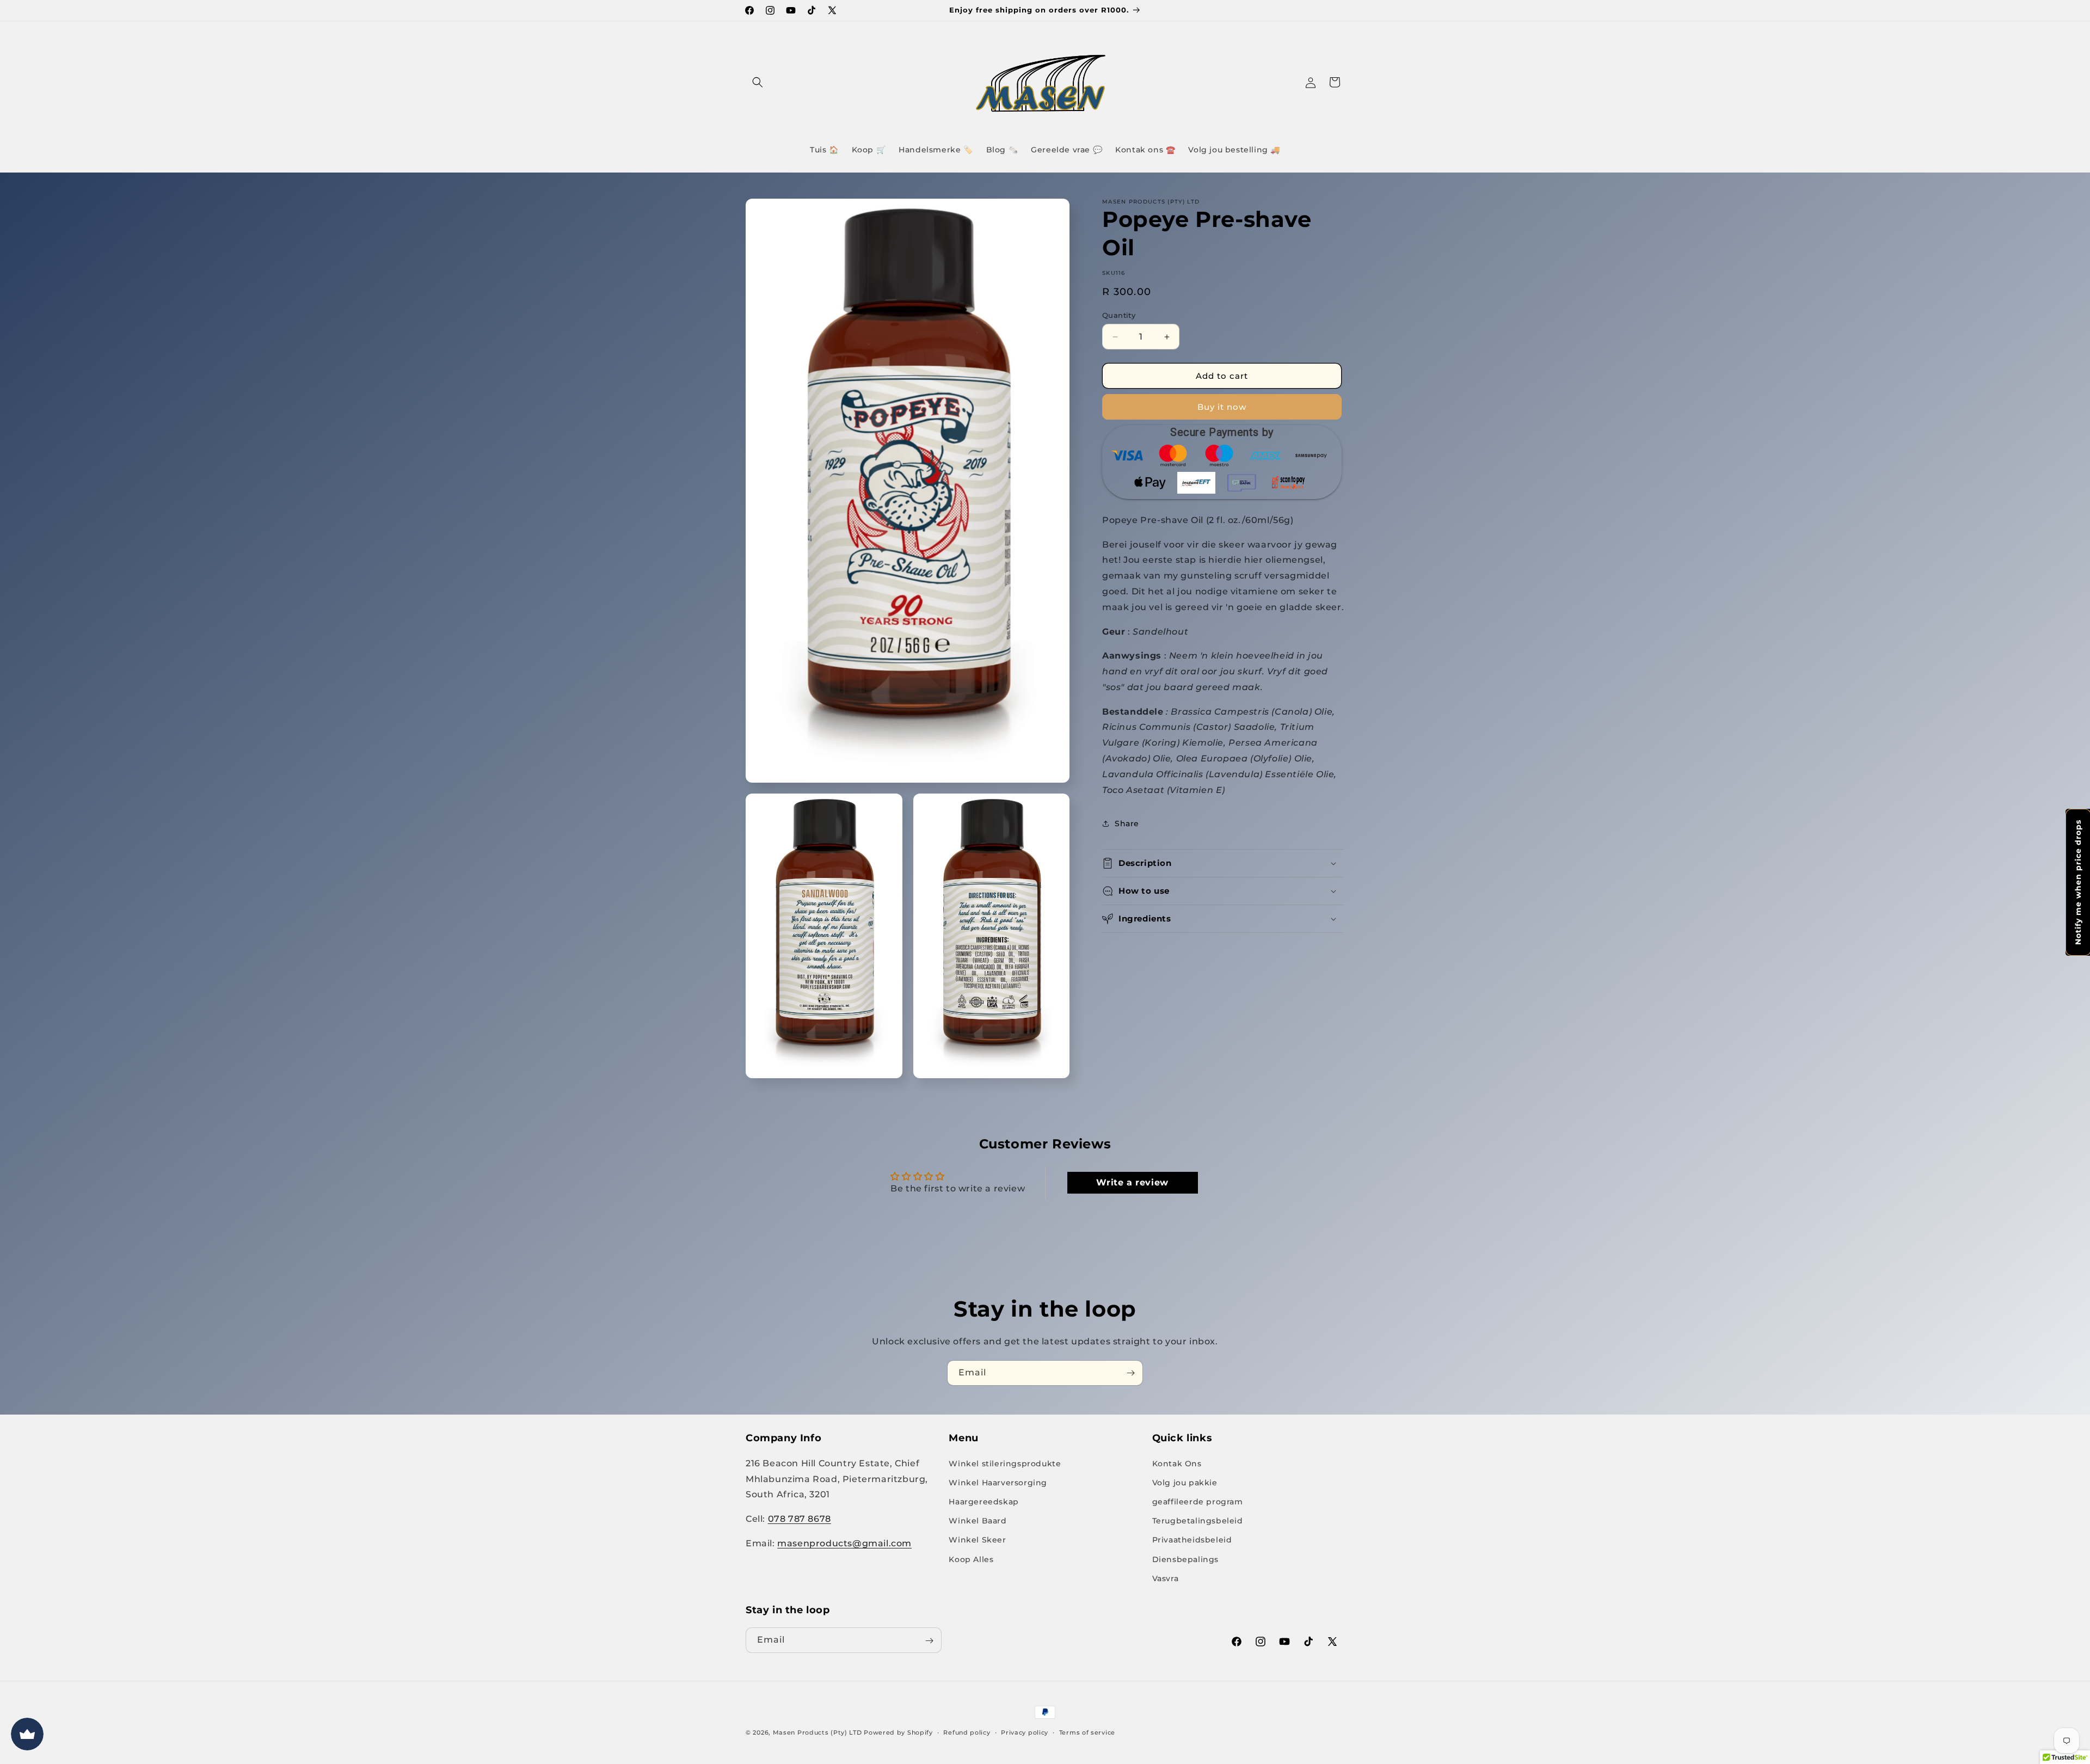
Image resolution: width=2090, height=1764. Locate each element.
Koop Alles (971, 1559)
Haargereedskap (983, 1501)
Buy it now (1222, 407)
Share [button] (1127, 823)
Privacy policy (1025, 1732)
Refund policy (967, 1732)
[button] (758, 82)
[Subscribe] (1130, 1373)
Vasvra (1166, 1578)
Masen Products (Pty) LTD (817, 1732)
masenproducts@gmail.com (844, 1543)
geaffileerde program (1198, 1501)
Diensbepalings (1185, 1559)
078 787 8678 (800, 1518)
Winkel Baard (978, 1520)
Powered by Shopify (898, 1732)
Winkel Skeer (977, 1540)
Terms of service (1087, 1732)
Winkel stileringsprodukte (1005, 1463)
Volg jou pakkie (1185, 1482)
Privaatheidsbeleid (1192, 1540)
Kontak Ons (1177, 1463)
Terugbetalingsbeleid (1198, 1520)
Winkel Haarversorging (998, 1482)
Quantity (1119, 315)
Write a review (1132, 1182)
